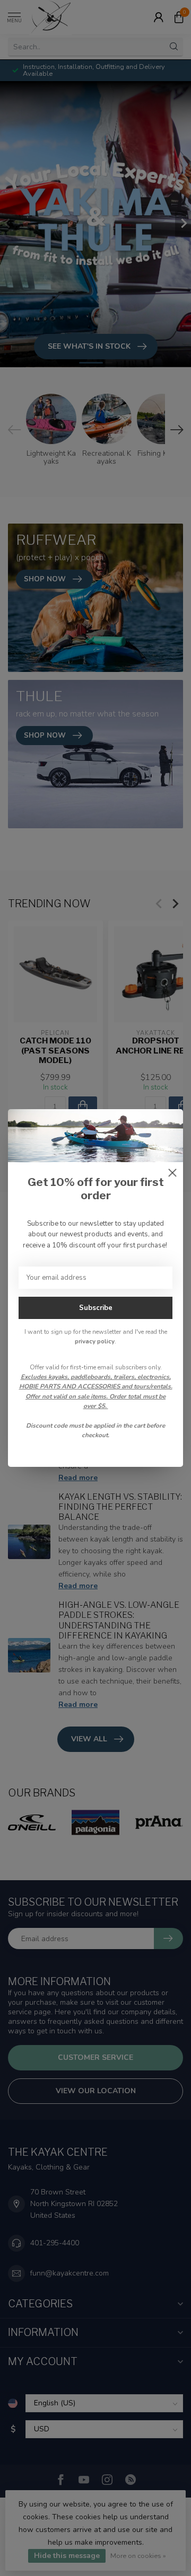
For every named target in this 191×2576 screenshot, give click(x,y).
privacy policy (95, 1341)
